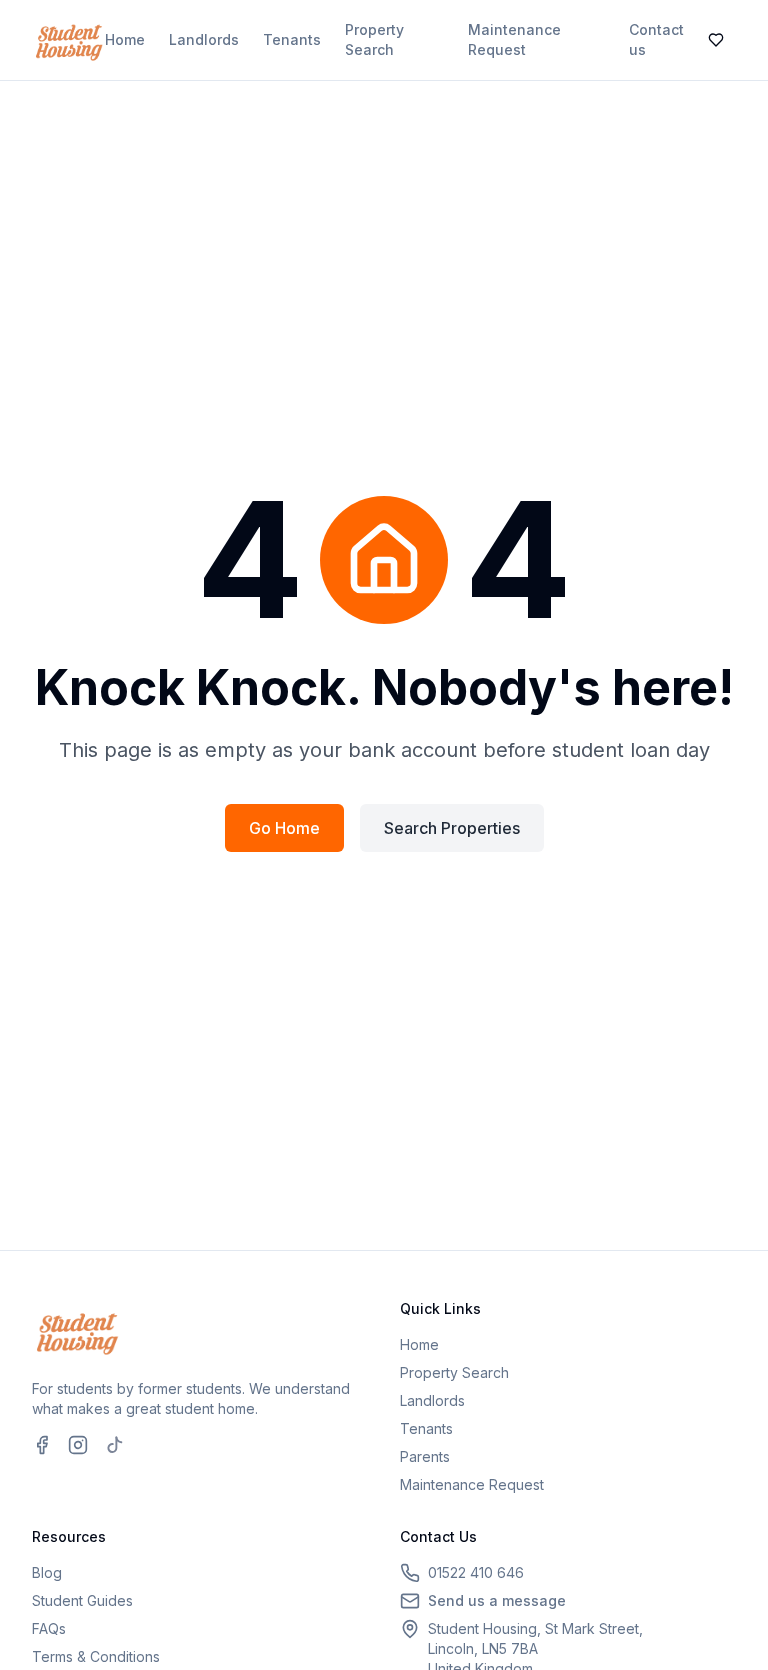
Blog (47, 1572)
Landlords (204, 39)
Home (125, 39)
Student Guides (82, 1600)
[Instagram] (78, 1445)
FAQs (49, 1628)
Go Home (284, 828)
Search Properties (452, 828)
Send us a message (497, 1600)
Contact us (656, 39)
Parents (425, 1456)
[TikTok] (114, 1445)
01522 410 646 (476, 1572)
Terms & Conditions (96, 1656)
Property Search (374, 39)
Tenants (292, 39)
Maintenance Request (514, 39)
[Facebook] (42, 1445)
